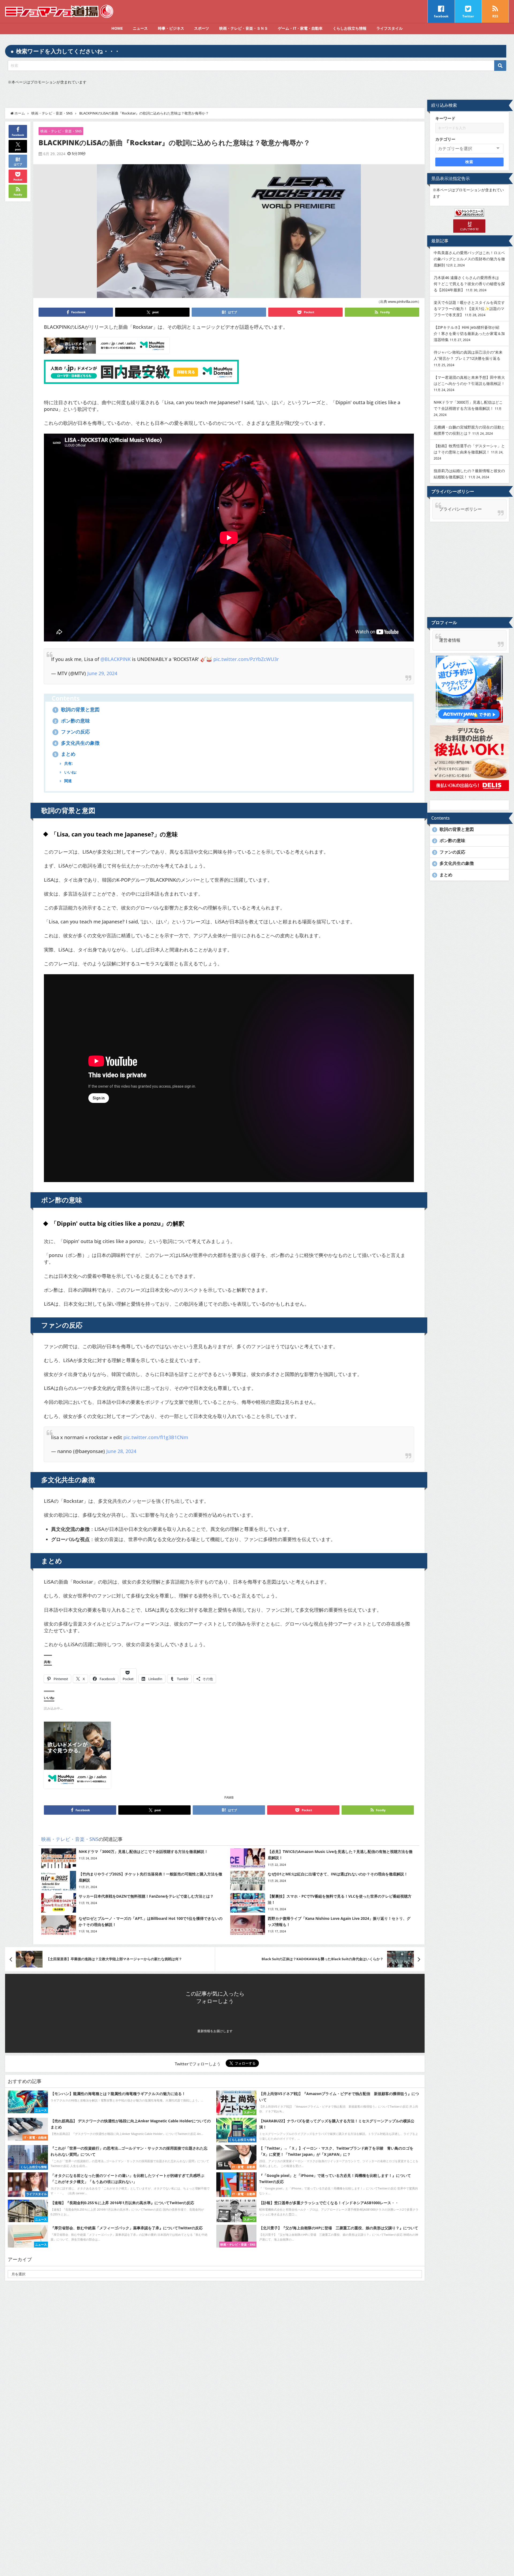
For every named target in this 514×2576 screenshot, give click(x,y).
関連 (67, 781)
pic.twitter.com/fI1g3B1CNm (156, 1437)
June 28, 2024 (121, 1451)
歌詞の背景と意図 (77, 709)
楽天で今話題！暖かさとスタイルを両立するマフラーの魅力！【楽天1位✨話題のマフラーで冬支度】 (469, 309)
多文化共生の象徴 (77, 743)
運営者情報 (450, 640)
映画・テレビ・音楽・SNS (61, 131)
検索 (469, 162)
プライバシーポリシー (460, 509)
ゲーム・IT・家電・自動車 (300, 28)
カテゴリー (445, 139)
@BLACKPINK (116, 659)
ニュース (140, 28)
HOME (117, 28)
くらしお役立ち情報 (350, 28)
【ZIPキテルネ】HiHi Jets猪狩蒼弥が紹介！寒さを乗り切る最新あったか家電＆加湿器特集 (469, 333)
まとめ (65, 754)
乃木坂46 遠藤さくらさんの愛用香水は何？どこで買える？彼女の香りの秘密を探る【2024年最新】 (469, 284)
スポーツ (202, 28)
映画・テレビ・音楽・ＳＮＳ (244, 28)
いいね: (70, 772)
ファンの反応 (72, 732)
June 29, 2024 (102, 673)
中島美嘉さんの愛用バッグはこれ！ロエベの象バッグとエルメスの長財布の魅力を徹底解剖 (469, 259)
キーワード (445, 118)
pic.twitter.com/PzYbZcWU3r (246, 659)
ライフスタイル (390, 28)
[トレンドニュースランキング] (469, 212)
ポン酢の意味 (72, 721)
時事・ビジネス (171, 28)
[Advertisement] (469, 569)
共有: (68, 763)
